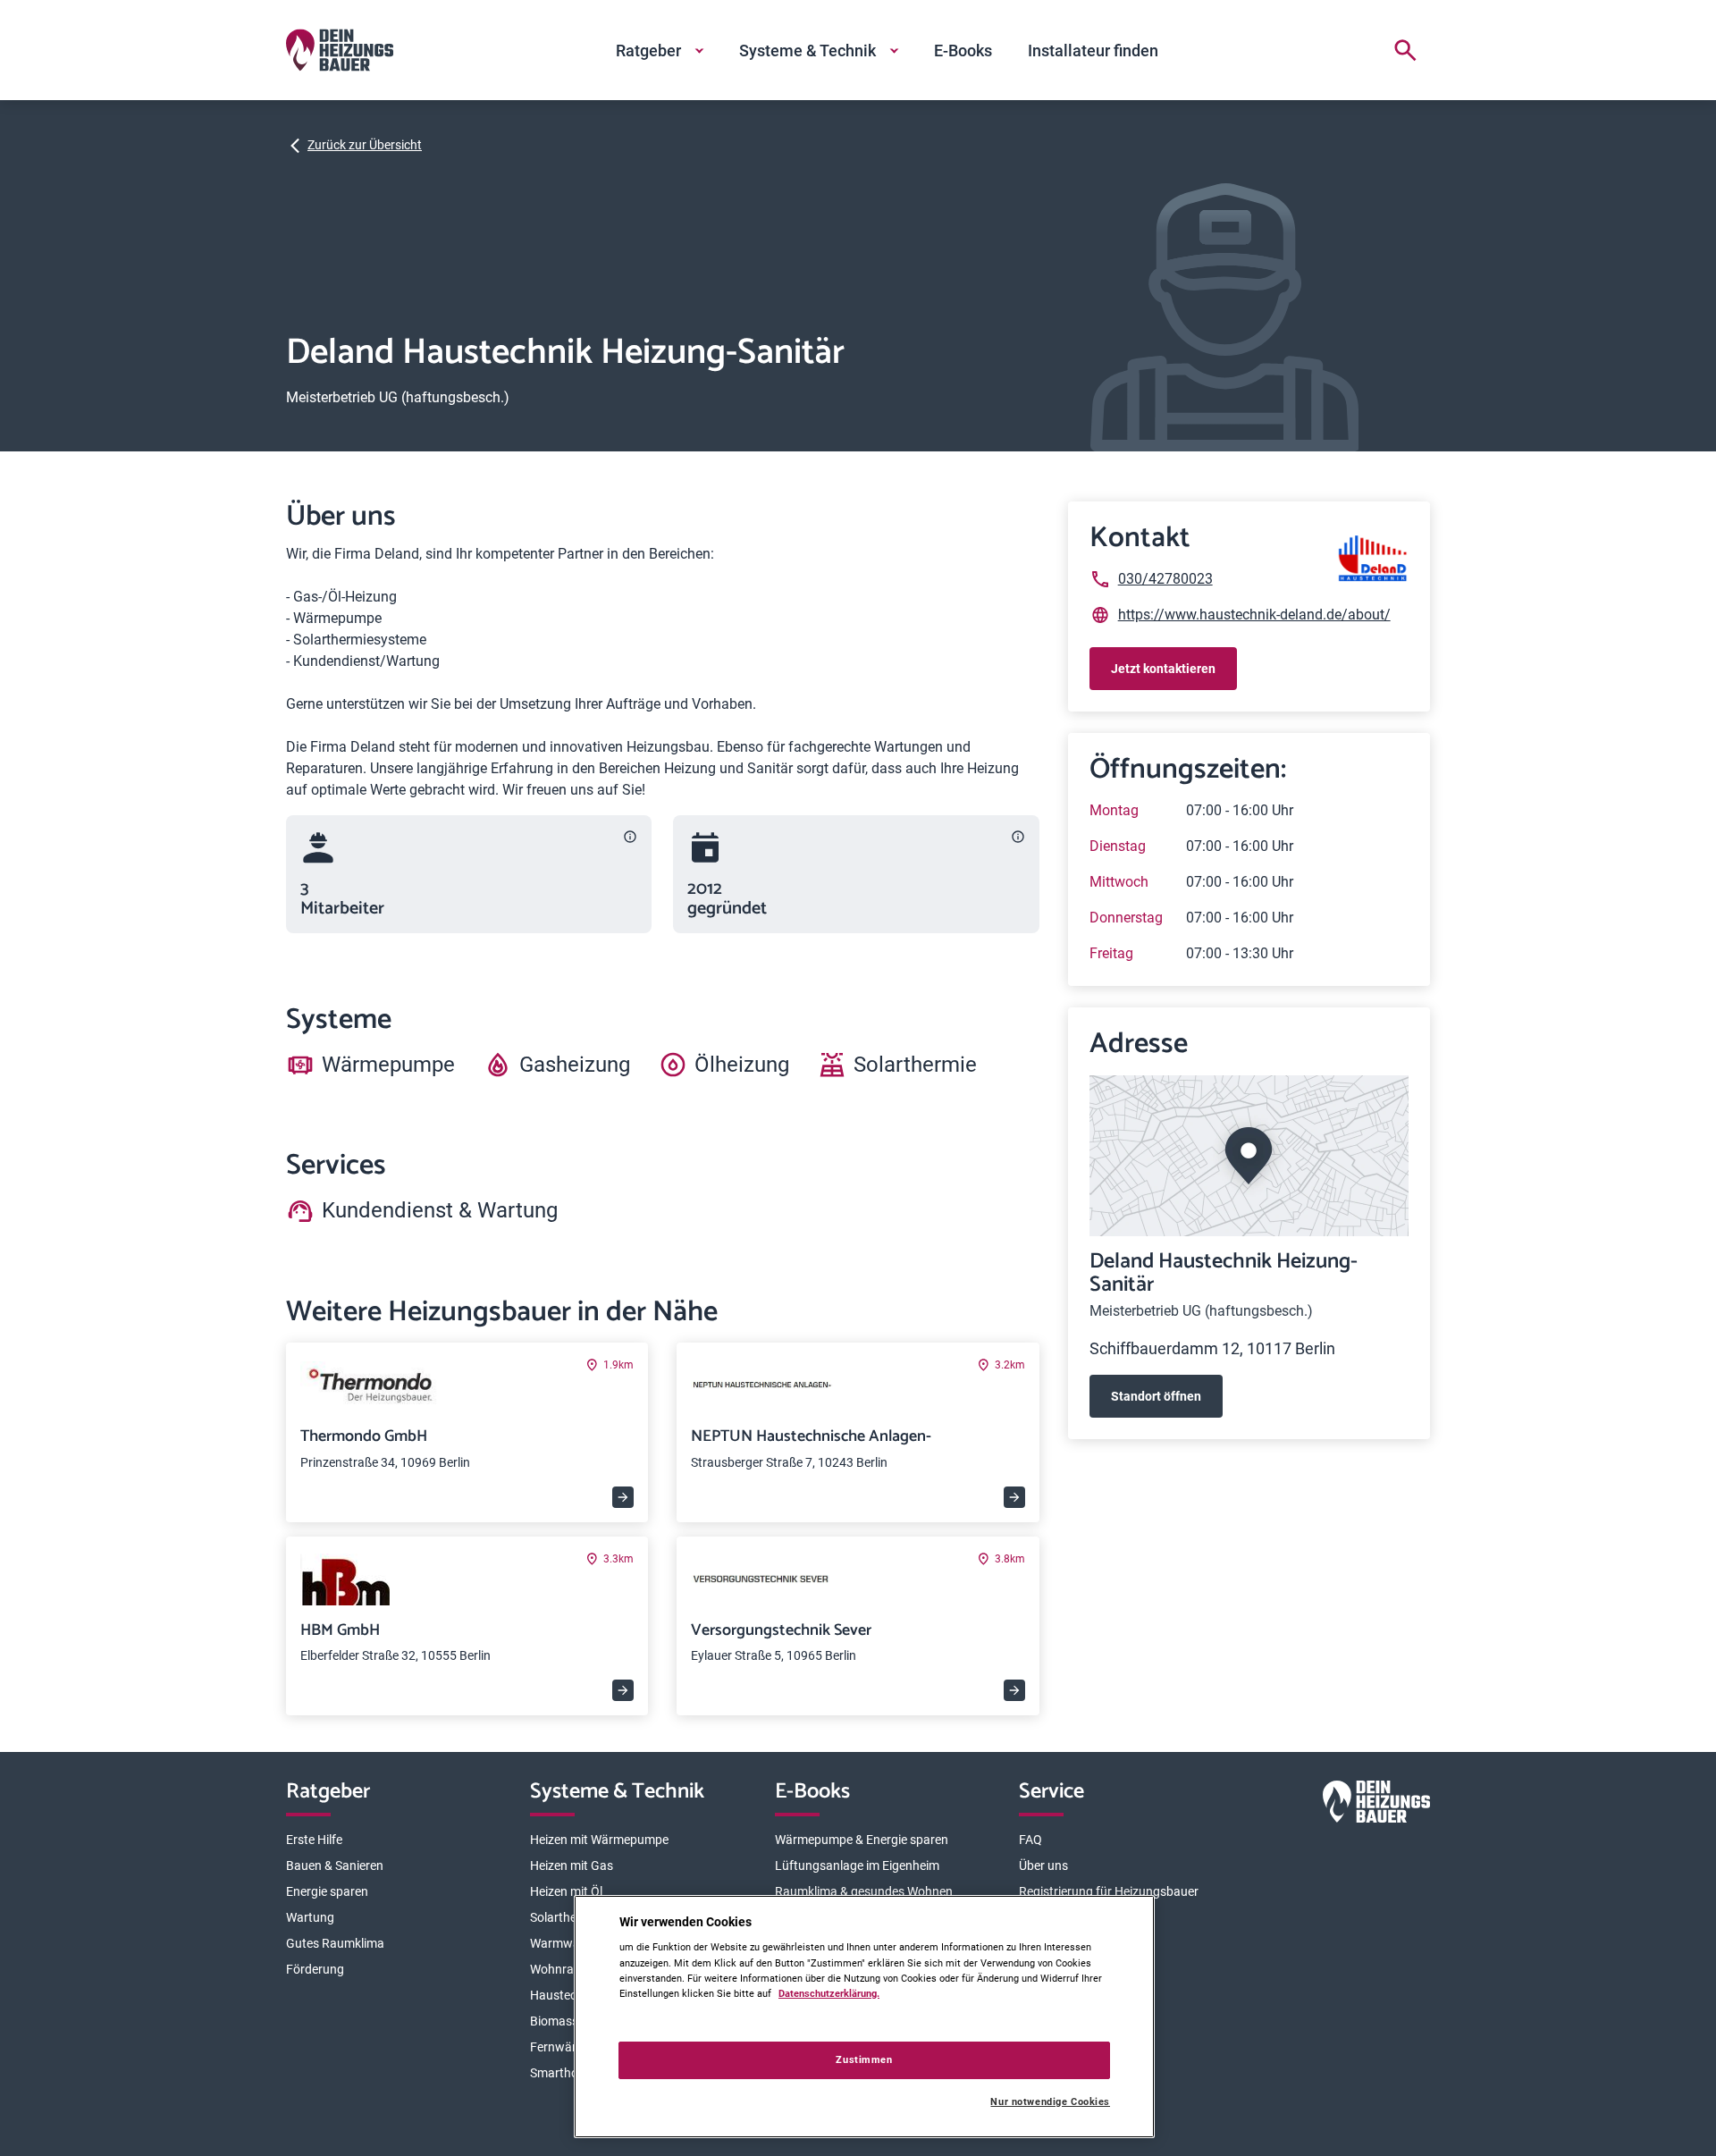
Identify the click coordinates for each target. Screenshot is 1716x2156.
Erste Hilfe (314, 1840)
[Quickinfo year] (1018, 837)
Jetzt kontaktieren (1163, 669)
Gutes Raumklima (335, 1943)
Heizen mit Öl (566, 1891)
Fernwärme (562, 2047)
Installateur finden (1093, 51)
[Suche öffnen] (1405, 50)
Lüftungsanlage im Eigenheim (857, 1865)
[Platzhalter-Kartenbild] (1249, 1156)
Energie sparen (327, 1891)
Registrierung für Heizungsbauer (1109, 1891)
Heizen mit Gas (572, 1865)
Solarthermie (565, 1917)
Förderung (315, 1969)
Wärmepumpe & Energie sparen (862, 1840)
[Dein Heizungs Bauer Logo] (1376, 1805)
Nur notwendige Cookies (1050, 2102)
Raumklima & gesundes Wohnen (864, 1891)
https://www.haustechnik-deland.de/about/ (1254, 615)
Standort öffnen (1156, 1396)
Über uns (1043, 1865)
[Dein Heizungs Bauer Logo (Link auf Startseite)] (340, 50)
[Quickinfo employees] (630, 837)
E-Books (963, 51)
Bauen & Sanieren (335, 1865)
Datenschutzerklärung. (829, 1993)
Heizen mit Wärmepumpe (599, 1840)
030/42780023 (1165, 579)
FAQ (1030, 1840)
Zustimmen (864, 2059)
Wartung (310, 1917)
